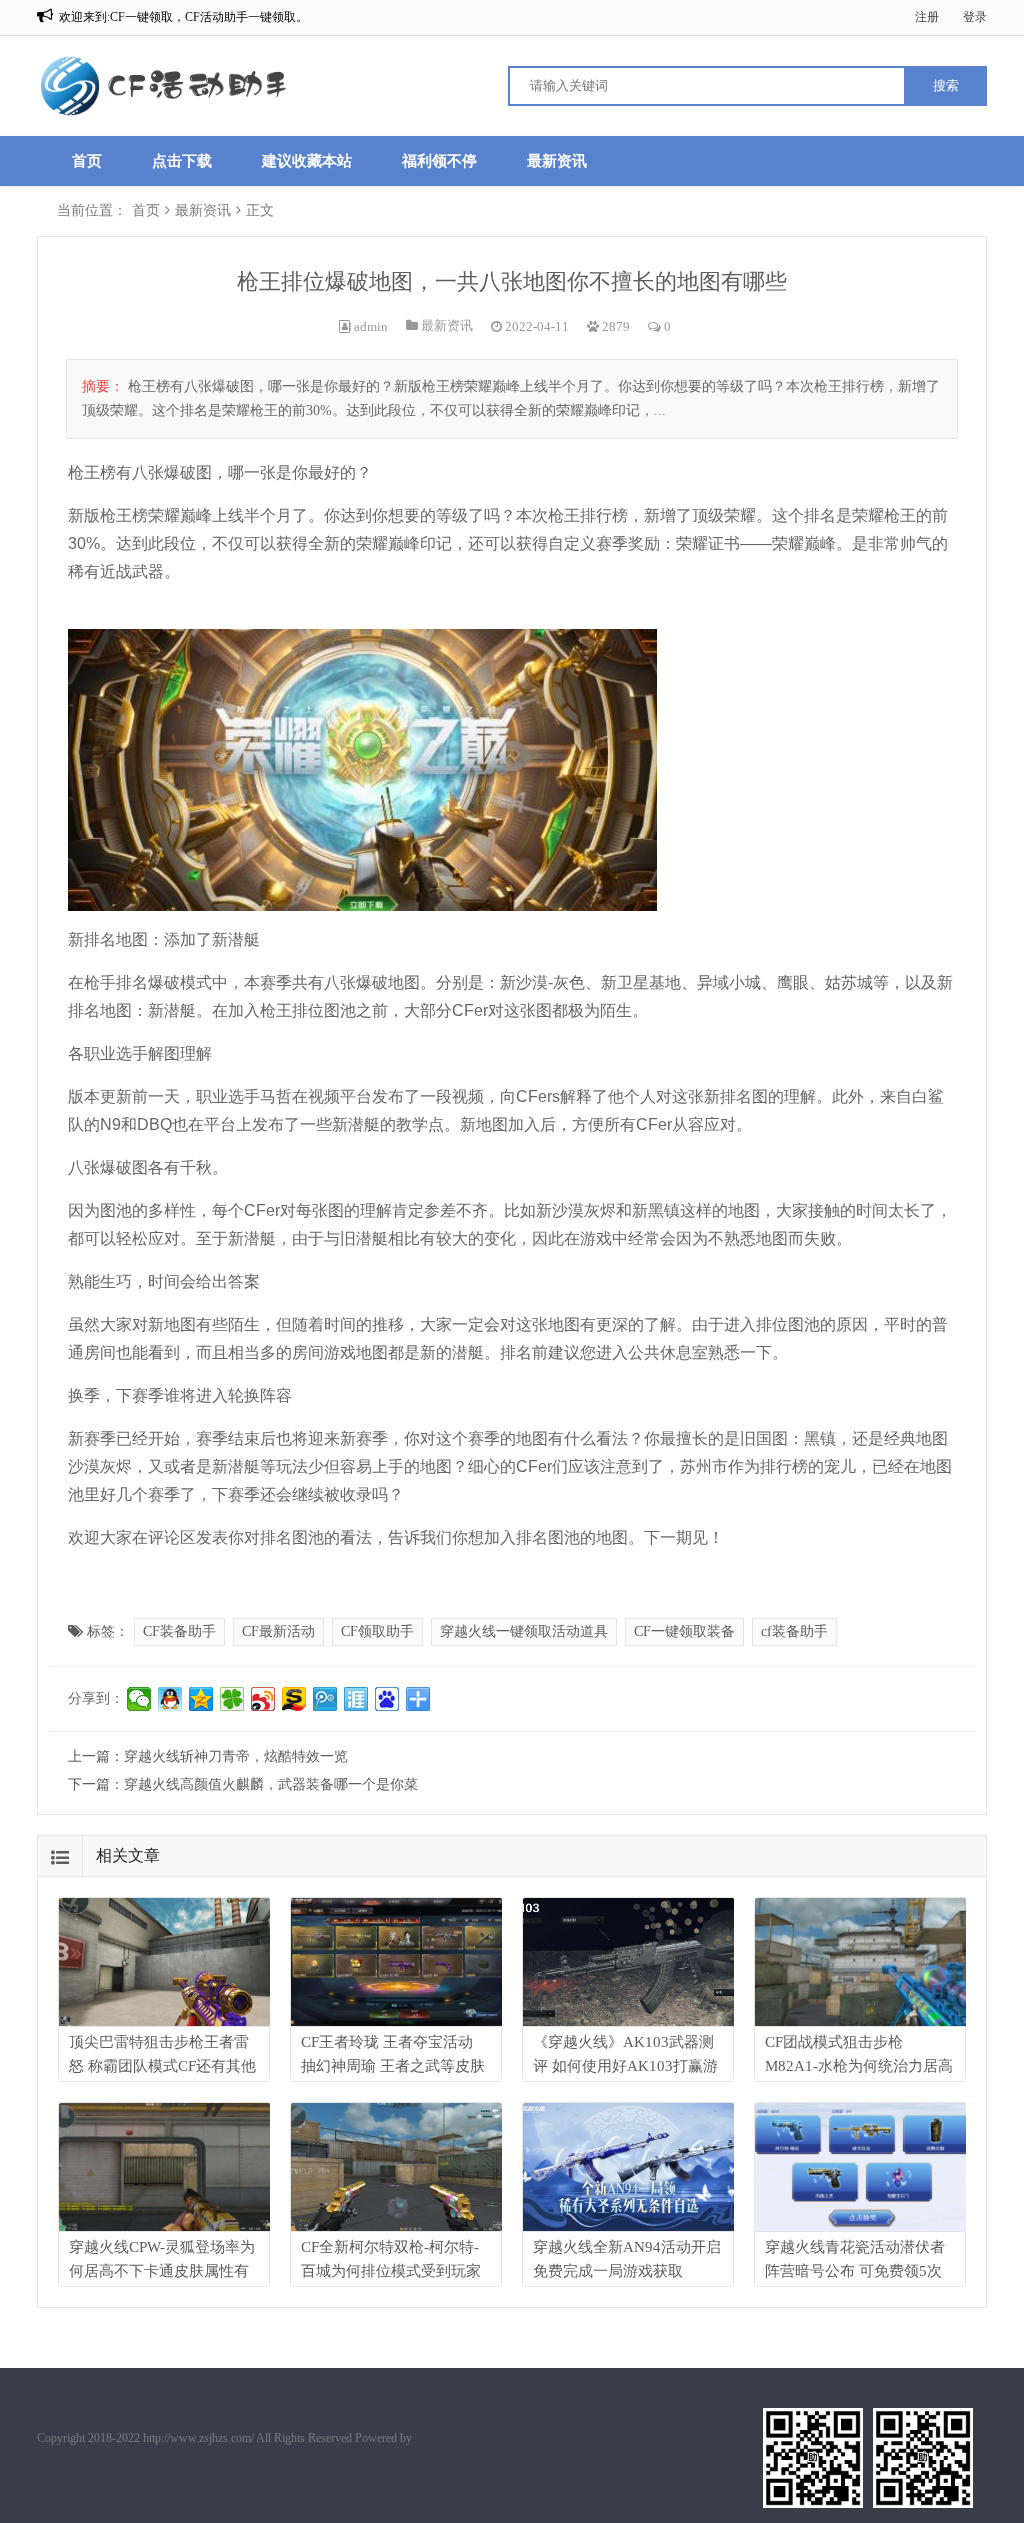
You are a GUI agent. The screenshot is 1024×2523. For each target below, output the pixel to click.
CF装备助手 (179, 1631)
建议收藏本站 (307, 161)
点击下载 (182, 161)
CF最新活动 (278, 1631)
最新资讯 (557, 161)
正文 (260, 210)
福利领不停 (439, 161)
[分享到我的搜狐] (294, 1699)
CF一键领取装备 (684, 1631)
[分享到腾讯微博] (325, 1699)
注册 (927, 17)
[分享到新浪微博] (263, 1699)
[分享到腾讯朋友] (232, 1699)
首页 (87, 161)
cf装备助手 (794, 1631)
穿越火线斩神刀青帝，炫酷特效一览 (236, 1756)
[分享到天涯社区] (356, 1699)
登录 (975, 17)
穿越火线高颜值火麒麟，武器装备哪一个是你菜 (271, 1784)
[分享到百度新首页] (387, 1699)
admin (371, 326)
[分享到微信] (139, 1699)
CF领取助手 (377, 1631)
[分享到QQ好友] (170, 1699)
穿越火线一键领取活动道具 (524, 1631)
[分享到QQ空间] (201, 1699)
